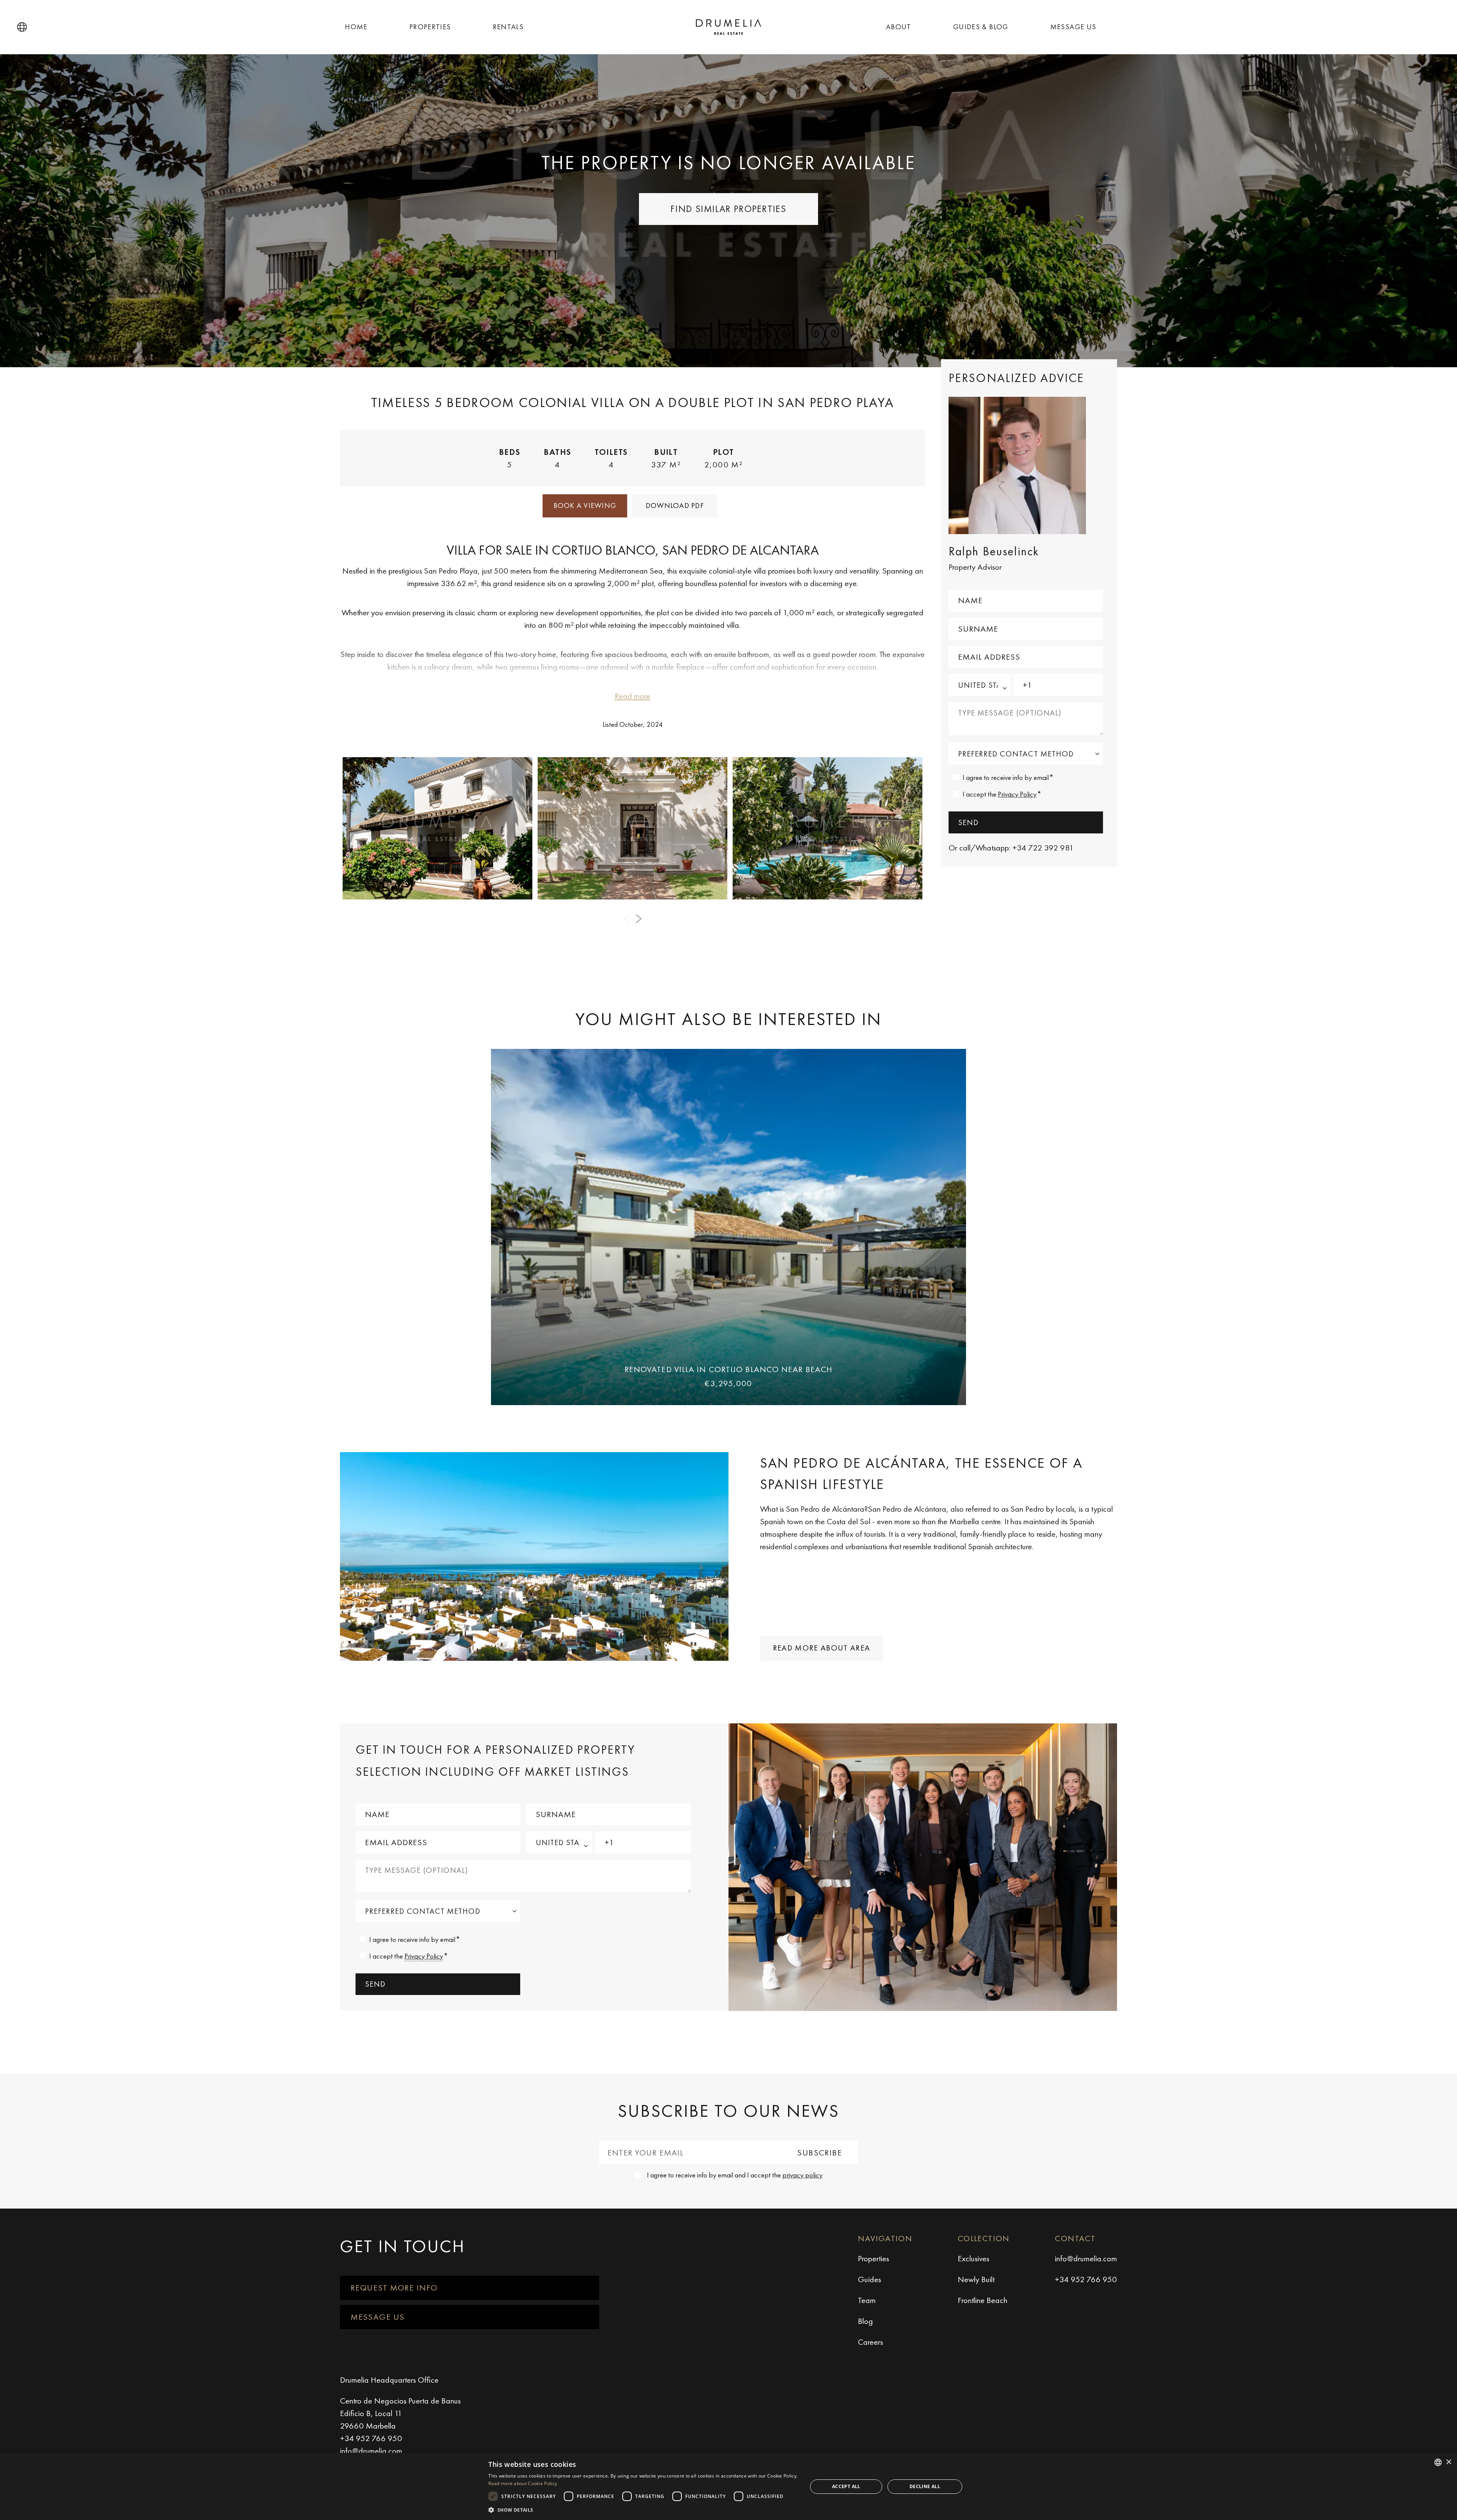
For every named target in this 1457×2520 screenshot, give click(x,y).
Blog (865, 2321)
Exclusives (973, 2258)
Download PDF (675, 505)
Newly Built (976, 2279)
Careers (870, 2342)
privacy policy (802, 2175)
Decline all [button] (925, 2486)
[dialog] (728, 2486)
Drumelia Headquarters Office (389, 2380)
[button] (22, 27)
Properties (430, 27)
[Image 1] (633, 828)
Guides (869, 2279)
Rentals (508, 27)
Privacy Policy (1017, 794)
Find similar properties (728, 209)
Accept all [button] (846, 2486)
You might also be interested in (728, 1019)
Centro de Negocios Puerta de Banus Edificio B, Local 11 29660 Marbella (400, 2413)
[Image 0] (437, 828)
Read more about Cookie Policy (523, 2483)
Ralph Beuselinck (994, 551)
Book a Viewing (585, 505)
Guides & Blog (981, 27)
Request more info (394, 2288)
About (899, 27)
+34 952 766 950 (1086, 2279)
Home (356, 27)
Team (867, 2300)
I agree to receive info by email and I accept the (735, 2175)
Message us (1073, 27)
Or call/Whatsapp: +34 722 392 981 (1011, 848)
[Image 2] (828, 828)
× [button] (1448, 2462)
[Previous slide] (626, 919)
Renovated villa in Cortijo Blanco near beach (728, 1369)
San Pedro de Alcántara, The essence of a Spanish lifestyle (921, 1473)
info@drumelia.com (1086, 2258)
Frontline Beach (983, 2300)
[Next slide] (639, 919)
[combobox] (1438, 2462)
